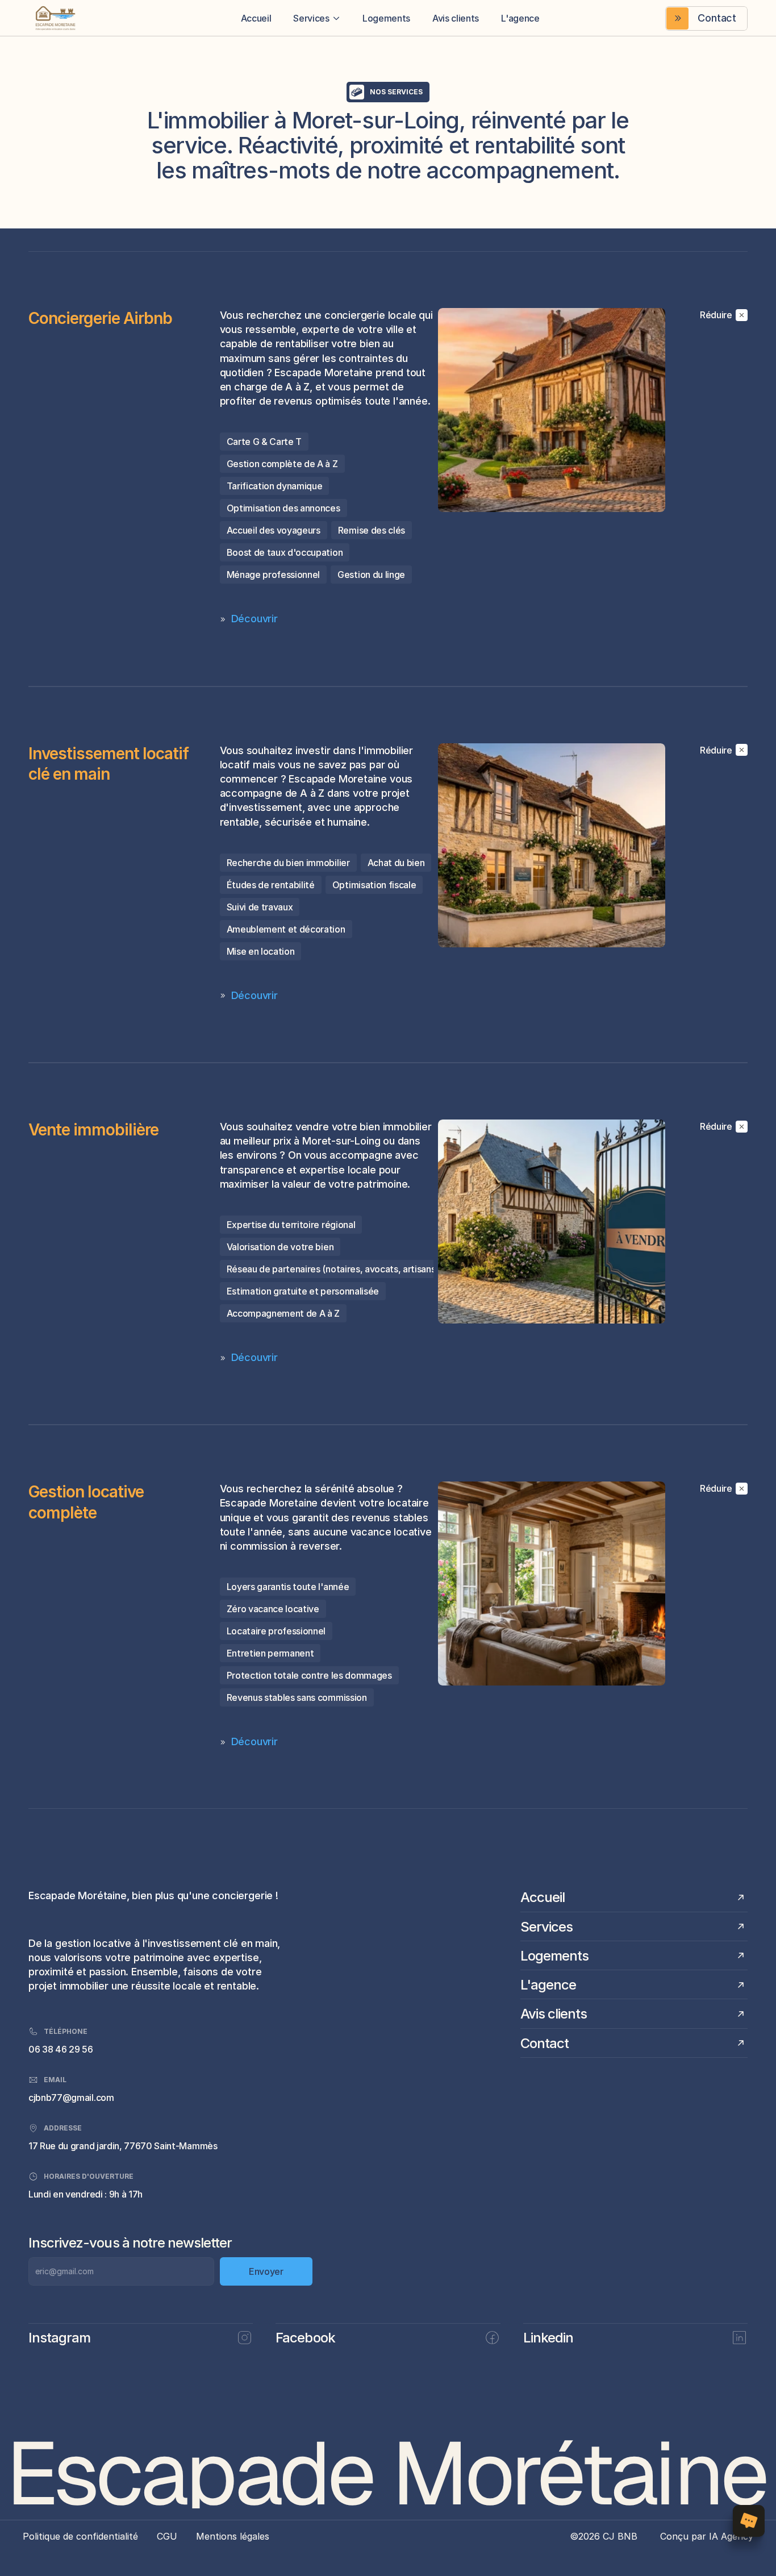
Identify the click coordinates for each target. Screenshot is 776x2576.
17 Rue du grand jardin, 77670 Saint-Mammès (123, 2146)
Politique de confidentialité (80, 2536)
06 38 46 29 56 (61, 2049)
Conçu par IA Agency (707, 2536)
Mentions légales (233, 2536)
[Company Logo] (72, 18)
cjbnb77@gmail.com (71, 2098)
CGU (167, 2536)
